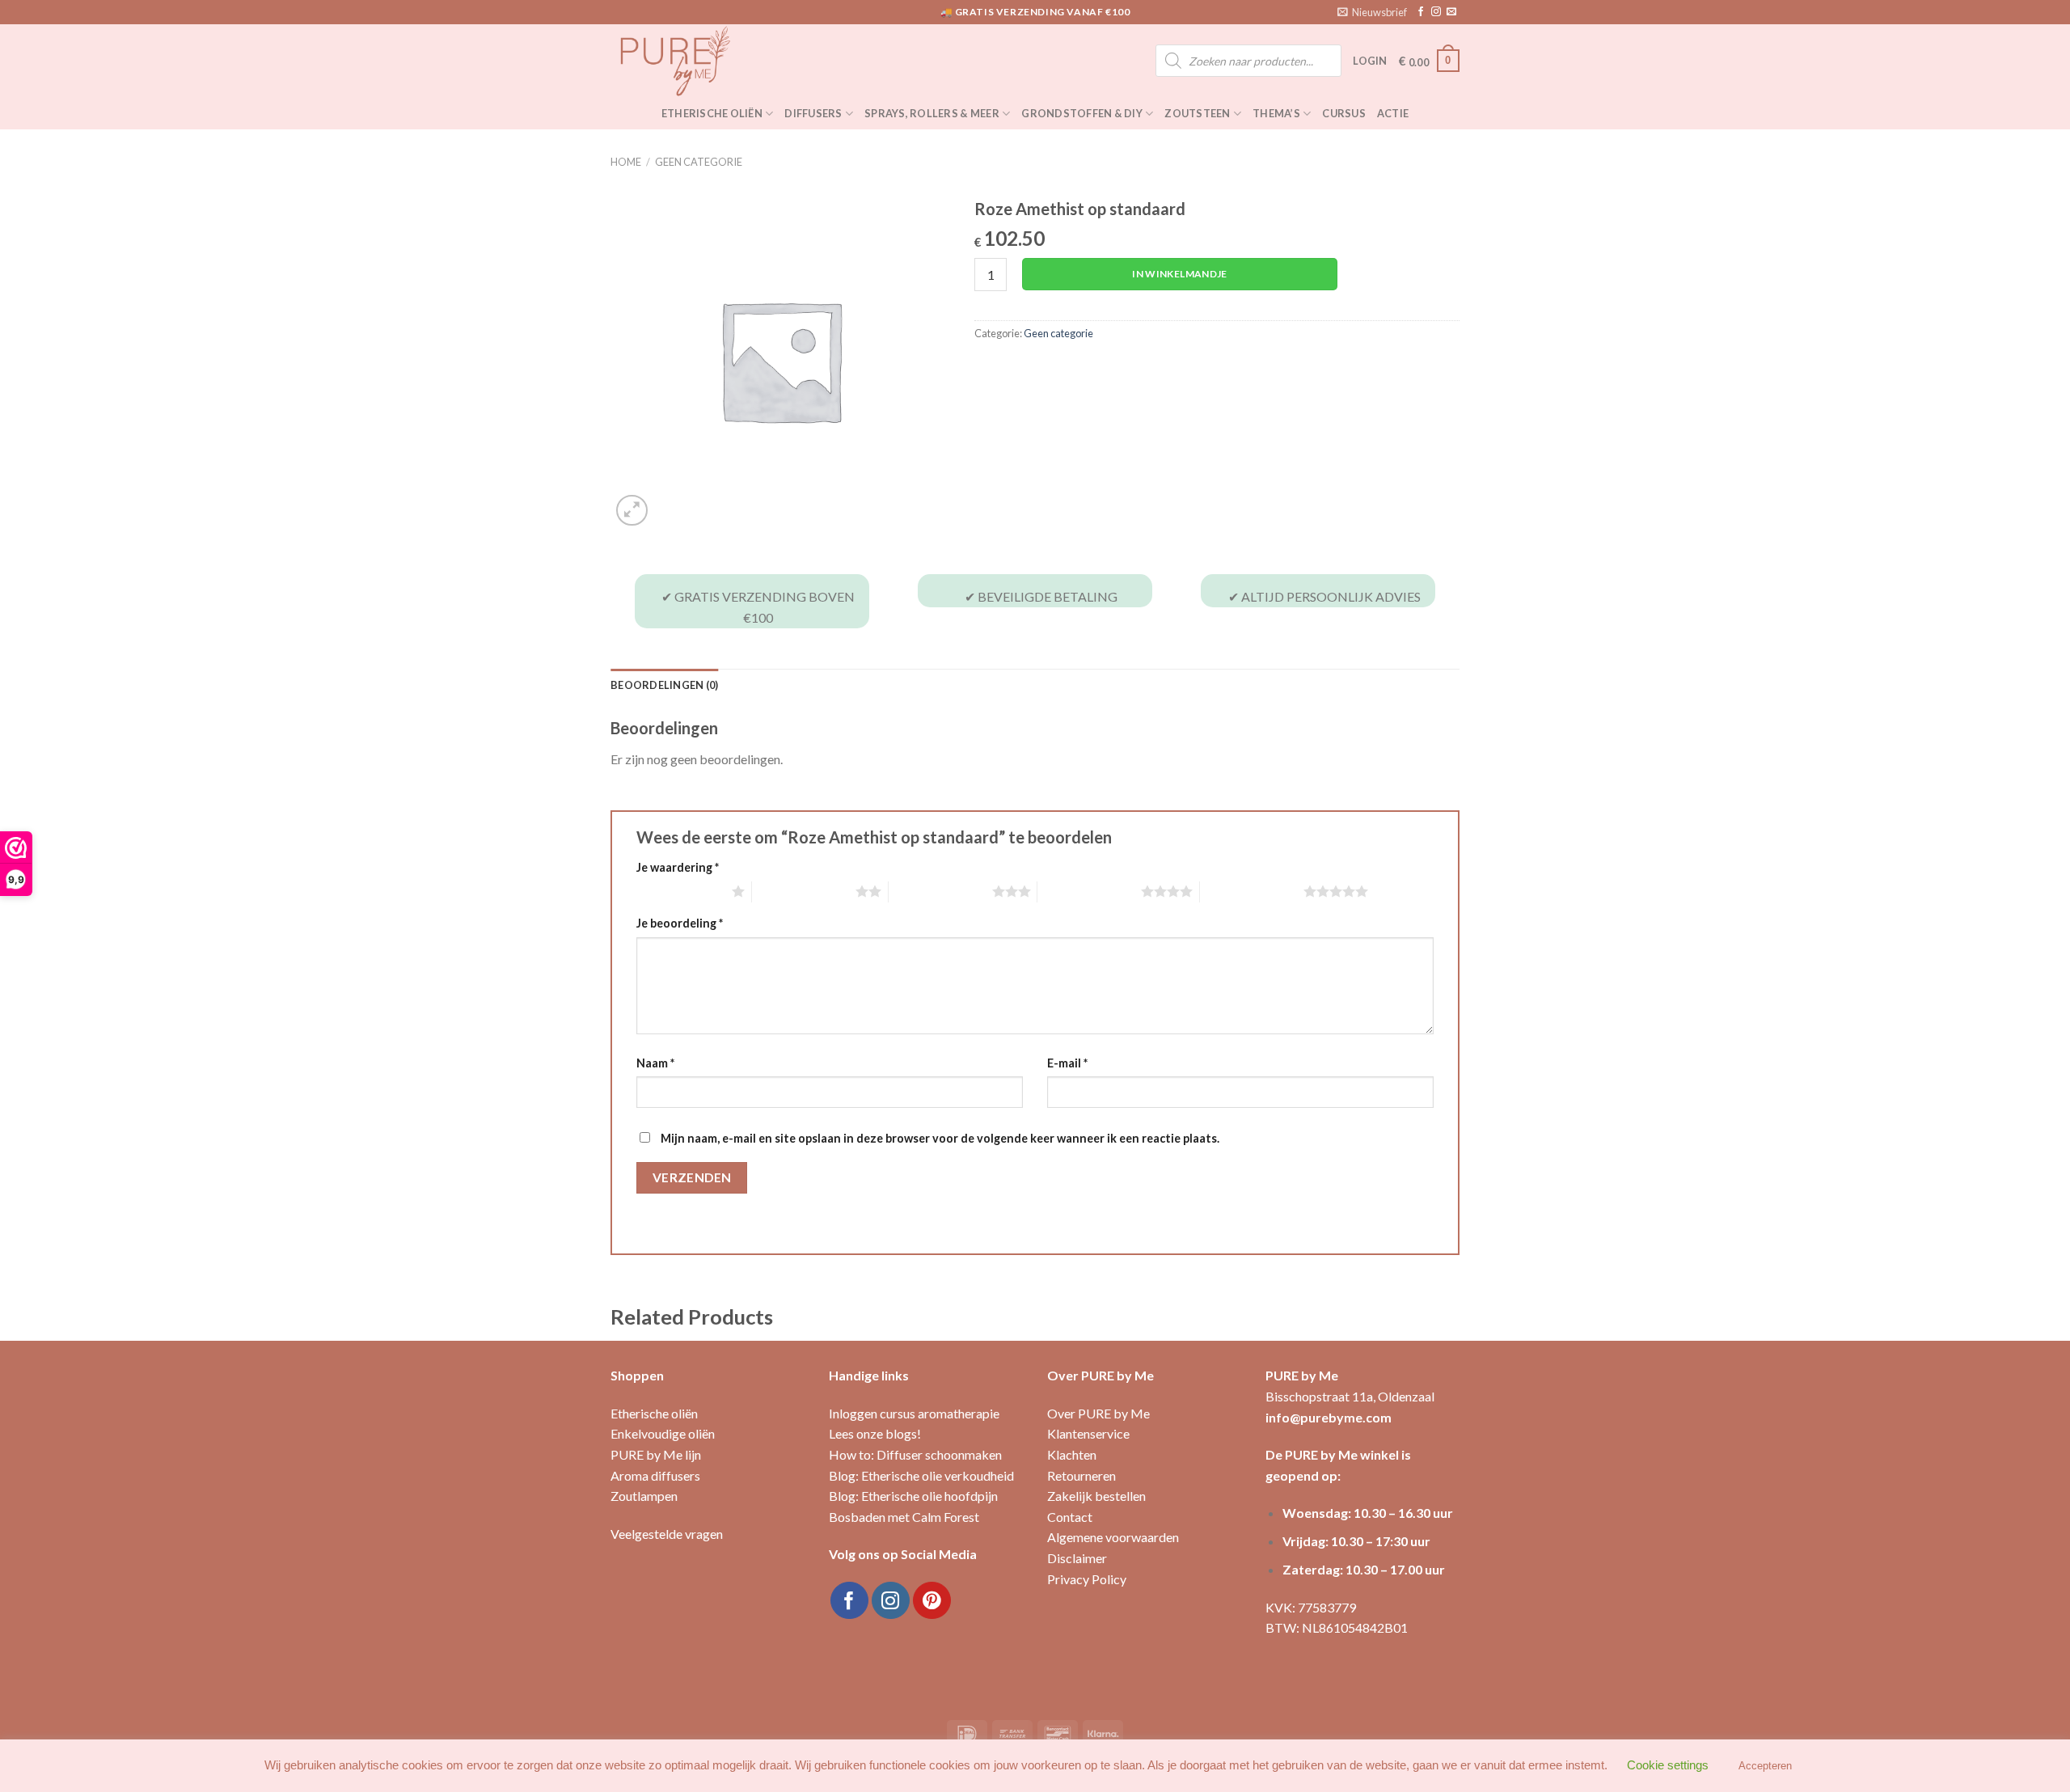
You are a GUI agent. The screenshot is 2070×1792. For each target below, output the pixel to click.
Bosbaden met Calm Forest (904, 1517)
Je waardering (678, 867)
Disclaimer (1077, 1558)
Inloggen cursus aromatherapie (914, 1413)
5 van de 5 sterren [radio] (1252, 891)
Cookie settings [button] (1668, 1765)
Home (626, 162)
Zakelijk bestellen (1096, 1496)
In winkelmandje (1179, 274)
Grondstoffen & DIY (1082, 113)
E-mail (1067, 1063)
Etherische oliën (712, 113)
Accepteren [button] (1765, 1766)
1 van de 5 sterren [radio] (680, 891)
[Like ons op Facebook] (1421, 12)
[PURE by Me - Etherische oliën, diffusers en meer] (691, 61)
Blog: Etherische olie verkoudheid (921, 1475)
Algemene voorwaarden (1113, 1537)
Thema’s (1276, 113)
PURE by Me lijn (656, 1454)
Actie (1393, 113)
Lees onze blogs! (875, 1433)
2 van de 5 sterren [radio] (804, 891)
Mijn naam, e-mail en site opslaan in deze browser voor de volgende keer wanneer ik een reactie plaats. (940, 1138)
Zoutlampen (644, 1496)
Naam (655, 1063)
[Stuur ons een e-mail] (1451, 12)
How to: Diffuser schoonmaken (915, 1454)
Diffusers (813, 113)
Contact (1070, 1517)
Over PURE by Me (1098, 1413)
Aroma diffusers (655, 1475)
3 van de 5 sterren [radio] (940, 891)
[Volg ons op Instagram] (1436, 12)
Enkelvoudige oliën (663, 1433)
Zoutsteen (1197, 113)
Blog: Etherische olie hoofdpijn (913, 1496)
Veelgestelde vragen (667, 1534)
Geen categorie (699, 162)
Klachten (1072, 1454)
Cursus (1344, 113)
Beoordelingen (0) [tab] (664, 685)
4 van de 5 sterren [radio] (1089, 891)
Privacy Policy (1087, 1579)
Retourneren (1081, 1475)
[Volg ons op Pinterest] (932, 1601)
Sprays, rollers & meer (932, 113)
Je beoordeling (680, 923)
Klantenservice (1088, 1433)
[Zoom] (632, 511)
